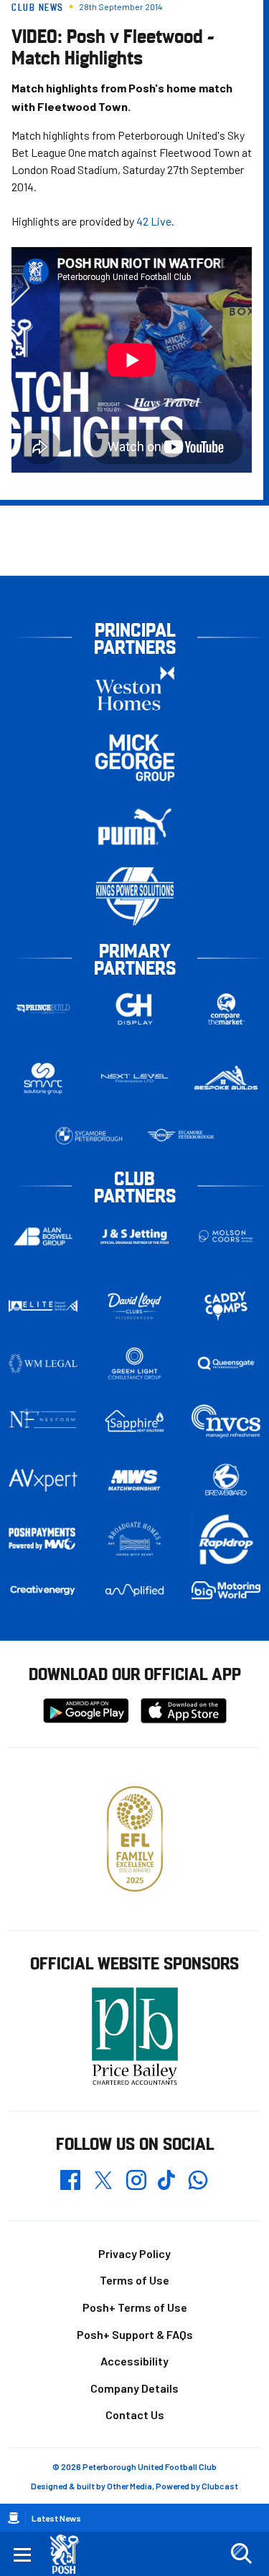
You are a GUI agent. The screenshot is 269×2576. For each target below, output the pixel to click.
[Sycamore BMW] (89, 1136)
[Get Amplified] (135, 1590)
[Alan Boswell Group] (43, 1237)
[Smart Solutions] (43, 1078)
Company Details (134, 2388)
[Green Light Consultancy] (135, 1364)
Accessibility (134, 2361)
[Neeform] (43, 1421)
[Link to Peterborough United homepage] (70, 2554)
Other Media (129, 2486)
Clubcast (220, 2486)
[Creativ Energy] (43, 1591)
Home (14, 2518)
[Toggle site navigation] (22, 2554)
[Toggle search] (241, 2554)
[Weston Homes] (135, 688)
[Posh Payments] (43, 1539)
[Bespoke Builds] (226, 1079)
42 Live (154, 221)
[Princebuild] (43, 1009)
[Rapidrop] (226, 1539)
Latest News (56, 2518)
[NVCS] (226, 1421)
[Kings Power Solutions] (135, 896)
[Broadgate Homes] (135, 1539)
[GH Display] (135, 1009)
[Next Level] (135, 1079)
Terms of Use (134, 2280)
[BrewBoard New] (226, 1480)
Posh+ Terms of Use (135, 2307)
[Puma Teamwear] (135, 827)
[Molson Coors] (226, 1236)
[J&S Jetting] (135, 1236)
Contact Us (135, 2415)
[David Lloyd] (135, 1306)
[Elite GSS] (43, 1306)
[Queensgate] (226, 1364)
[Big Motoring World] (226, 1591)
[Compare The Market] (226, 1009)
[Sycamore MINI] (181, 1136)
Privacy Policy (134, 2253)
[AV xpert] (43, 1480)
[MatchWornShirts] (135, 1480)
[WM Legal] (43, 1364)
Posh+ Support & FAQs (135, 2334)
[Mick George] (135, 757)
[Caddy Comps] (226, 1306)
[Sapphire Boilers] (135, 1421)
